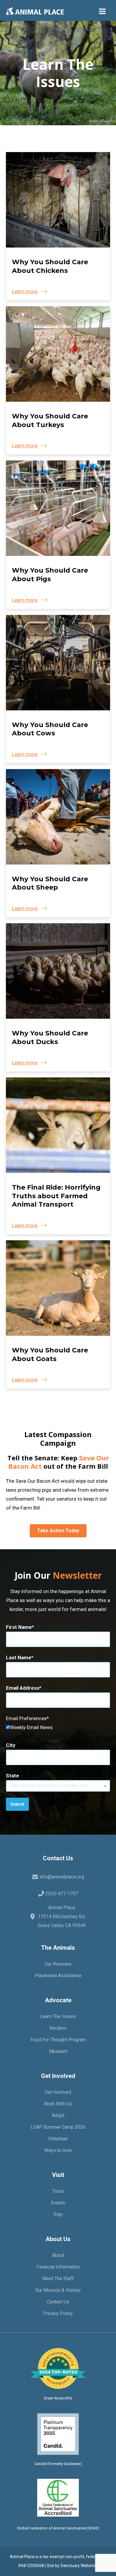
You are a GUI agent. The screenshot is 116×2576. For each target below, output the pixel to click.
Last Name (19, 1657)
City (11, 1745)
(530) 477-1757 (62, 1894)
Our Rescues (58, 1964)
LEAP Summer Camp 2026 (58, 2127)
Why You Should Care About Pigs (50, 575)
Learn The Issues (58, 2016)
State (12, 1776)
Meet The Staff (58, 2279)
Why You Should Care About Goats (50, 1355)
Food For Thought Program (58, 2040)
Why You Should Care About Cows (50, 729)
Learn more (25, 291)
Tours (58, 2191)
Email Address (23, 1688)
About (58, 2255)
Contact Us (58, 2302)
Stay (58, 2214)
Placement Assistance (58, 1976)
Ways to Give (58, 2150)
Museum (58, 2051)
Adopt (58, 2115)
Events (58, 2203)
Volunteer (58, 2139)
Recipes (58, 2028)
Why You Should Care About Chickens (50, 266)
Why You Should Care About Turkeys (50, 420)
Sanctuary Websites (79, 2566)
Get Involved (58, 2092)
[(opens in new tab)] (58, 2433)
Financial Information (58, 2267)
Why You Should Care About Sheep (50, 883)
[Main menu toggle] (103, 11)
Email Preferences (26, 1718)
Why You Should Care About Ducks (50, 1037)
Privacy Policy (58, 2313)
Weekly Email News (31, 1727)
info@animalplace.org (62, 1877)
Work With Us (58, 2104)
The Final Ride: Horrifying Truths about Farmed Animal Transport (56, 1196)
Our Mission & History (58, 2290)
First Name (19, 1627)
